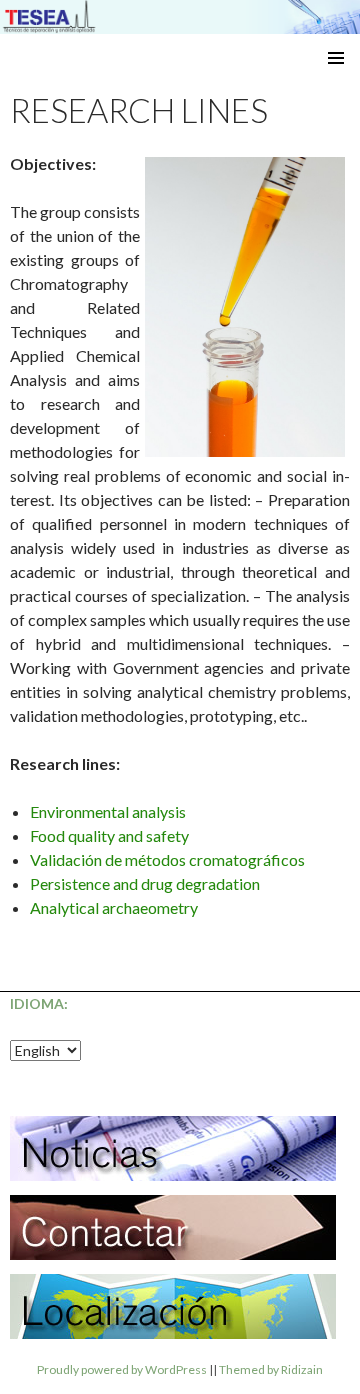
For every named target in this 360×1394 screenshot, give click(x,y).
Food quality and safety (109, 835)
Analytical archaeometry (114, 907)
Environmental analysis (108, 811)
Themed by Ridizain (271, 1369)
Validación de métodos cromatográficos (167, 859)
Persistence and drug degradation (145, 883)
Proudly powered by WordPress (122, 1369)
